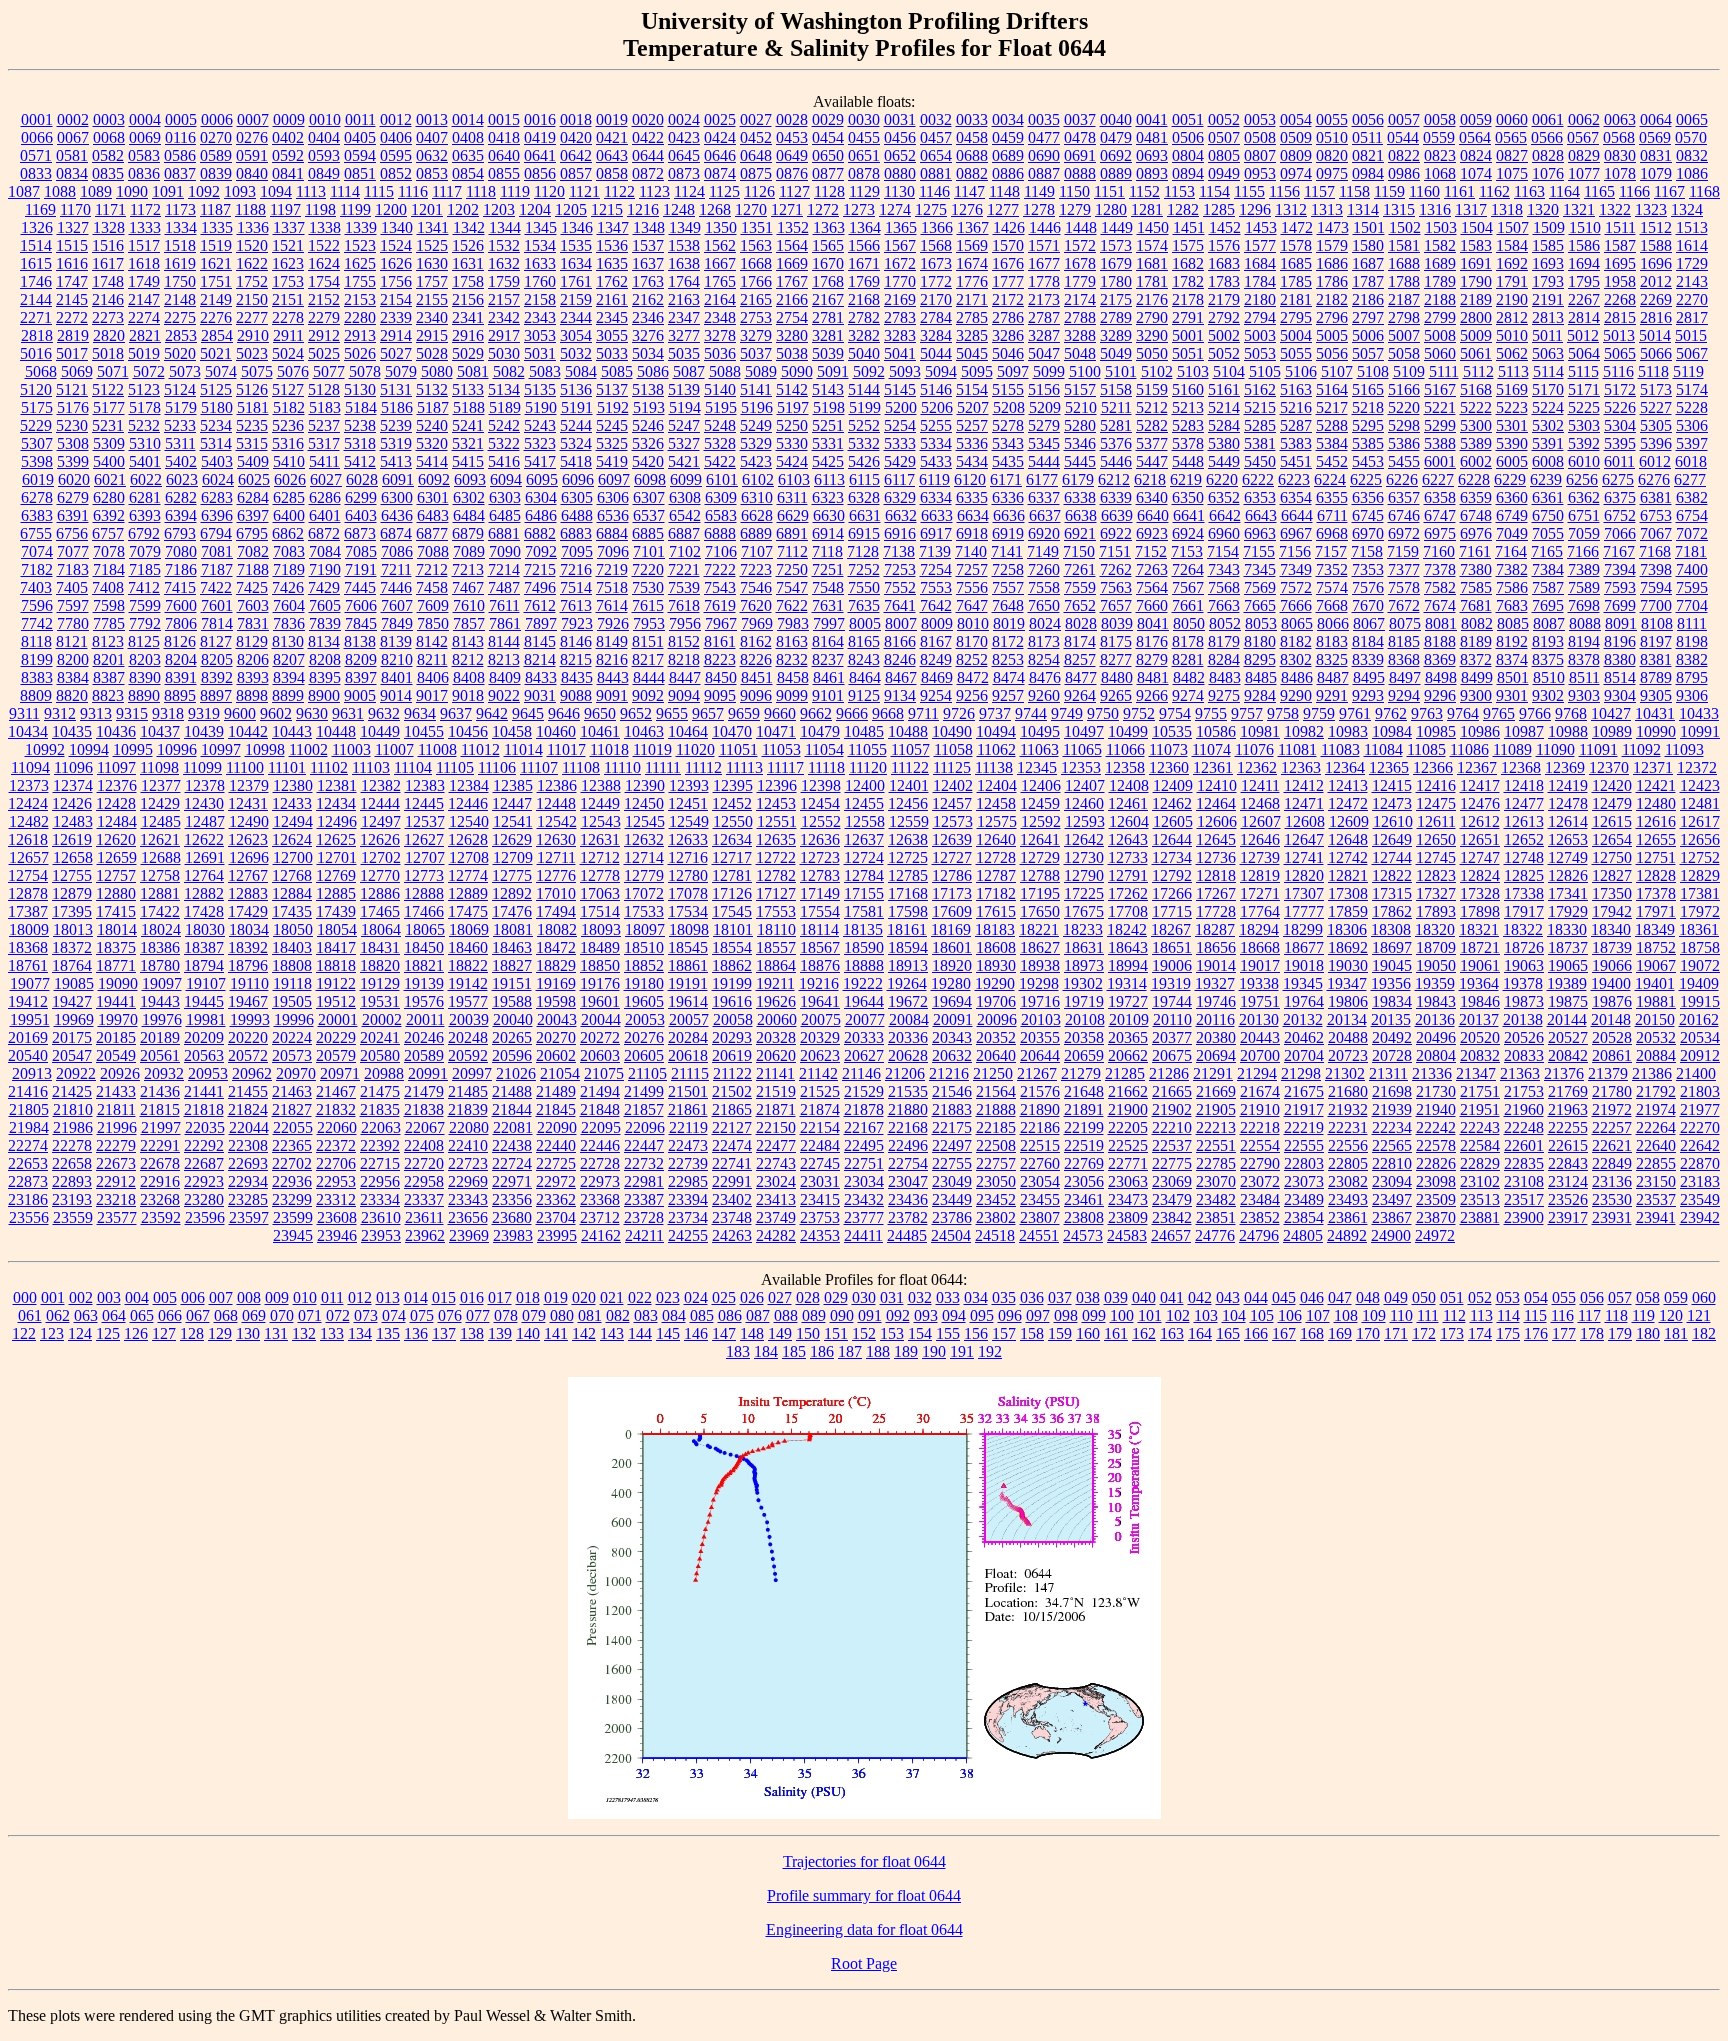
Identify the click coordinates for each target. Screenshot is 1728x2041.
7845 (361, 623)
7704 (1692, 605)
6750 (1548, 515)
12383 (425, 785)
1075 (1512, 173)
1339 (361, 227)
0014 (468, 119)
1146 (934, 191)
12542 (557, 821)
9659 (744, 713)
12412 (1304, 785)
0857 (576, 173)
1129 (864, 191)
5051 (1188, 353)
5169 (1512, 389)
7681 (1476, 605)
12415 (1392, 785)
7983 (793, 623)
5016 (36, 353)
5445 (1080, 461)
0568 (1619, 137)
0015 (504, 119)
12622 (204, 839)
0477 (1044, 137)
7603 (253, 605)
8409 (505, 677)
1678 (1080, 263)
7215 (540, 569)
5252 (864, 425)
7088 (433, 551)
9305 (1656, 695)
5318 (360, 443)
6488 (577, 515)
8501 (1513, 677)
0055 (1332, 119)
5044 (936, 353)
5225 (1584, 407)
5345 (1044, 443)
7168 (1655, 551)
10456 (468, 731)
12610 (1393, 821)
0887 (1044, 173)
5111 (1444, 371)
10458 (512, 731)
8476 (1045, 677)
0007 (253, 119)
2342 (504, 317)
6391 (73, 515)
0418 (504, 137)
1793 (1548, 281)
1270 (751, 209)
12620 (116, 839)
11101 (287, 767)
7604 (289, 605)
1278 (1039, 209)
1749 (144, 281)
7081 (217, 551)
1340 (397, 227)
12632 (644, 839)
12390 (645, 785)
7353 (1368, 569)
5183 (325, 407)
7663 (1224, 605)
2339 (396, 317)
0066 (37, 137)
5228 (1692, 407)
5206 (937, 407)
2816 (1656, 317)
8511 (1584, 677)
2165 (756, 299)
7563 (1116, 587)
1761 (576, 281)
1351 (757, 227)
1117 (447, 191)
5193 (649, 407)
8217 (648, 659)
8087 (1549, 623)
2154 (396, 299)
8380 (1620, 659)
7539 (684, 587)
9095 (720, 695)
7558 (1044, 587)
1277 (1003, 209)
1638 (684, 263)
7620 (756, 605)
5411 (324, 461)
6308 (685, 497)
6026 (290, 479)
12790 (1084, 875)
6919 (1008, 533)
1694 (1584, 263)
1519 (216, 245)
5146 (936, 389)
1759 (504, 281)
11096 (73, 767)
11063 (1039, 749)
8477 (1081, 677)
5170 (1548, 389)
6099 (686, 479)
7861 (505, 623)
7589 (1584, 587)
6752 (1620, 515)
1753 (288, 281)
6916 (900, 533)
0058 (1440, 119)
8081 (1441, 623)
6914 (828, 533)
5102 (1157, 371)
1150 (1074, 191)
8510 (1549, 677)
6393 (145, 515)
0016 (540, 119)
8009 (937, 623)
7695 (1548, 605)
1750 (180, 281)
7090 (505, 551)
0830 (1620, 155)
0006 (217, 119)
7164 (1511, 551)
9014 (396, 695)
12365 (1389, 767)
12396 (777, 785)
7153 (1187, 551)
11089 (1512, 749)
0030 (864, 119)
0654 (936, 155)
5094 (941, 371)
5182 (289, 407)
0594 (360, 155)
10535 (1172, 731)
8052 (1225, 623)
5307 (37, 443)
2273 (108, 317)
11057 (910, 749)
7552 (900, 587)
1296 (1255, 209)
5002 (1224, 335)
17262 (1128, 893)
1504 (1477, 227)
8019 (1009, 623)
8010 (973, 623)
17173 (952, 893)
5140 (720, 389)
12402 (953, 785)
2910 (253, 335)
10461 (600, 731)
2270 (1692, 299)
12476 (1480, 803)
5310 (145, 443)
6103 (794, 479)
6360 (1512, 497)
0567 (1583, 137)
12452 (732, 803)
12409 (1173, 785)
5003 (1260, 335)
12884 (292, 893)
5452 (1332, 461)
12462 (1172, 803)
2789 (1116, 317)
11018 (609, 749)
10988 (1568, 731)
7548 (828, 587)
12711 (556, 857)
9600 (240, 713)
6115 (864, 479)
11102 (329, 767)
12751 (1656, 857)
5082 (509, 371)
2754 (792, 317)
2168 (864, 299)
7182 (37, 569)
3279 (756, 335)
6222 (1258, 479)
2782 (864, 317)
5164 (1332, 389)
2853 (181, 335)
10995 (133, 749)
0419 (540, 137)
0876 (792, 173)
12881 (160, 893)
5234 (216, 425)
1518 (180, 245)
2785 (972, 317)
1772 (936, 281)
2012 (1656, 281)
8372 (1476, 659)
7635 (864, 605)
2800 (1476, 317)
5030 (504, 353)
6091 (398, 479)
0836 (144, 173)
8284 (1224, 659)
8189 (1476, 641)
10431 (1655, 713)
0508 (1260, 137)
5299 (1440, 425)
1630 (432, 263)
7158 (1367, 551)
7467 (468, 587)
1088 (60, 191)
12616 (1656, 821)
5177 (109, 407)
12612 (1480, 821)
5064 (1584, 353)
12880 (116, 893)
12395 (733, 785)
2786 (1008, 317)
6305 (577, 497)
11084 (1383, 749)
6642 (1225, 515)
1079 (1656, 173)
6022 (146, 479)
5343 (1008, 443)
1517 (144, 245)
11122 (910, 767)
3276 (648, 335)
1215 (607, 209)
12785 (908, 875)
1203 (499, 209)
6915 (864, 533)
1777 (1008, 281)
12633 (688, 839)
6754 (1692, 515)
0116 (180, 137)
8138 (360, 641)
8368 (1404, 659)
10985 (1436, 731)
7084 (325, 551)
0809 (1296, 155)
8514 (1620, 677)
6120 (970, 479)
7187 (217, 569)
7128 (863, 551)
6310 (757, 497)
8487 (1333, 677)
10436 (116, 731)
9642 (492, 713)
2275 (180, 317)
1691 (1476, 263)
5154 (972, 389)
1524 (396, 245)
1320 (1543, 209)
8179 (1224, 641)
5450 (1260, 461)
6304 (541, 497)
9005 (360, 695)
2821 (145, 335)
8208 (325, 659)
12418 (1524, 785)
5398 (37, 461)
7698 (1584, 605)
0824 (1476, 155)
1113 (311, 191)
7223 (756, 569)
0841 (288, 173)
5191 (577, 407)
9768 (1571, 713)
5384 (1332, 443)
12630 (556, 839)
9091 (612, 695)
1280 (1111, 209)
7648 (1008, 605)
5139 (684, 389)
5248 (720, 425)
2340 (432, 317)
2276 (216, 317)
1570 (1008, 245)
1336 (253, 227)
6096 (578, 479)
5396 (1656, 443)
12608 (1305, 821)
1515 (72, 245)
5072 (149, 371)
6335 (972, 497)
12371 (1653, 767)
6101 (722, 479)
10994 (89, 749)
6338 (1080, 497)
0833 (36, 173)
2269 (1656, 299)
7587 (1548, 587)
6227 (1438, 479)
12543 (601, 821)
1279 (1075, 209)
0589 (216, 155)
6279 (73, 497)
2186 (1368, 299)
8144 (504, 641)
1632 (504, 263)
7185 (145, 569)
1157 (1319, 191)
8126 (180, 641)
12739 (1260, 857)
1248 (679, 209)
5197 (793, 407)
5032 (576, 353)
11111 (663, 767)
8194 (1584, 641)
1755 (360, 281)
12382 (381, 785)
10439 (204, 731)
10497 (1084, 731)
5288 (1332, 425)
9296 (1440, 695)
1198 (320, 209)
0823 (1440, 155)
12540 (469, 821)
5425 (828, 461)
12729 (1040, 857)
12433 (292, 803)
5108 (1373, 371)
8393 (253, 677)
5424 (792, 461)
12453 (776, 803)
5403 (217, 461)
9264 (1080, 695)
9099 (792, 695)
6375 (1620, 497)
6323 (828, 497)
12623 (248, 839)
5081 (473, 371)
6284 (253, 497)
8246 (900, 659)
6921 (1080, 533)
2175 (1116, 299)
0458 (972, 137)
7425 (252, 587)
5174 (1692, 389)
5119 (1688, 371)
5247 (684, 425)
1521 (288, 245)
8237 (828, 659)
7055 (1548, 533)
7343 (1224, 569)
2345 (612, 317)
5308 (73, 443)
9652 (636, 713)
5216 (1296, 407)
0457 (936, 137)
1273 (859, 209)
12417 (1480, 785)
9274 (1188, 695)
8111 (1692, 623)
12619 (72, 839)
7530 (648, 587)
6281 (145, 497)
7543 (720, 587)
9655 (672, 713)
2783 (900, 317)
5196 (757, 407)
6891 (792, 533)
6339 (1116, 497)
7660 (1152, 605)
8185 (1404, 641)
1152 (1144, 191)
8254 (1044, 659)
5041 (900, 353)
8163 (792, 641)
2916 (468, 335)
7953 (649, 623)
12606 (1217, 821)
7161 (1475, 551)
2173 (1044, 299)
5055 (1296, 353)
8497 (1405, 677)
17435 (292, 911)
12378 (205, 785)
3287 (1044, 335)
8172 (1008, 641)
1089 (96, 191)
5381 (1260, 443)
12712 (600, 857)
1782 (1188, 281)
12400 (865, 785)
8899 (288, 695)
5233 (180, 425)
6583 (721, 515)
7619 (720, 605)
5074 (221, 371)
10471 (776, 731)
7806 (181, 623)
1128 (829, 191)
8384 (73, 677)
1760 (540, 281)
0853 (432, 173)
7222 (720, 569)
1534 (540, 245)
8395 (325, 677)
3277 (684, 335)
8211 (432, 659)
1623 (288, 263)
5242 (504, 425)
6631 (865, 515)
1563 (756, 245)
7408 (108, 587)
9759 (1319, 713)
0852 (396, 173)
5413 (396, 461)
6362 (1584, 497)
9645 (528, 713)
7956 (685, 623)
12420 (1612, 785)
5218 (1368, 407)
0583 (144, 155)
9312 (60, 713)
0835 (108, 173)
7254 (936, 569)
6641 (1189, 515)
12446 (468, 803)
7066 (1620, 533)
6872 (324, 533)
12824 (1480, 875)
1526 (468, 245)
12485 (161, 821)
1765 (720, 281)
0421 (612, 137)
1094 (276, 191)
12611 (1436, 821)
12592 (1041, 821)
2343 (540, 317)
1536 (612, 245)
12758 (160, 875)
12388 (601, 785)
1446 (1045, 227)
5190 (541, 407)
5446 (1116, 461)
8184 (1368, 641)
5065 (1620, 353)
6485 (505, 515)
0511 (1367, 137)
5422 (720, 461)
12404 (997, 785)
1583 (1476, 245)
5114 (1548, 371)
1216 (643, 209)
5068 (41, 371)
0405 (360, 137)
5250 (792, 425)
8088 (1585, 623)
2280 (360, 317)
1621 (216, 263)
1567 (900, 245)
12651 (1480, 839)
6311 (792, 497)
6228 (1474, 479)
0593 (324, 155)
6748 (1476, 515)
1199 (355, 209)
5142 (792, 389)
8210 (397, 659)
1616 (72, 263)
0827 (1512, 155)
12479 (1612, 803)
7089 (469, 551)
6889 (756, 533)
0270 (216, 137)
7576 (1368, 587)
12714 (644, 857)
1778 (1044, 281)
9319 (204, 713)
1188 (250, 209)
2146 (108, 299)
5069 (77, 371)
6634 (973, 515)
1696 (1656, 263)
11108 (581, 767)
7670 (1368, 605)
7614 (612, 605)
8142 (432, 641)
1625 (360, 263)
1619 (180, 263)
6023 (182, 479)
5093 (905, 371)
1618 (144, 263)
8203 (145, 659)
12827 (1612, 875)
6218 (1150, 479)
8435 (577, 677)
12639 (952, 839)
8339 (1368, 659)
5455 (1404, 461)
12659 (117, 857)
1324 (1687, 209)
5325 (612, 443)
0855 (504, 173)
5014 (1655, 335)
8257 (1080, 659)
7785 (109, 623)
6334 (936, 497)
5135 (540, 389)
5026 (360, 353)
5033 (612, 353)
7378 (1440, 569)
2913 (360, 335)
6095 (542, 479)
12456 (908, 803)
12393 (689, 785)
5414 (432, 461)
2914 (396, 335)
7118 (827, 551)
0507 (1224, 137)
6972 (1404, 533)
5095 (977, 371)
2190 (1512, 299)
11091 (1598, 749)
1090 (132, 191)
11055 (867, 749)
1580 (1368, 245)
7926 (613, 623)
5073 (185, 371)
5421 (684, 461)
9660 (780, 713)
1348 (649, 227)
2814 (1584, 317)
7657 (1116, 605)
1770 (900, 281)
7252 (864, 569)
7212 (432, 569)
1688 (1404, 263)
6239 (1546, 479)
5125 (216, 389)
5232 (144, 425)
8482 (1189, 677)
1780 (1116, 281)
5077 (329, 371)
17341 (1568, 893)
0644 (648, 155)
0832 (1692, 155)
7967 (721, 623)
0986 (1404, 173)
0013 (432, 119)
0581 (72, 155)
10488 (908, 731)
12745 (1436, 857)
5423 (756, 461)
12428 (116, 803)
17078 (688, 893)
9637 (456, 713)
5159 (1152, 389)
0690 (1044, 155)
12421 (1656, 785)
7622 (792, 605)
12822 (1392, 875)
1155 (1249, 191)
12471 (1304, 803)
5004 (1296, 335)
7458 (432, 587)
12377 (161, 785)
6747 (1440, 515)
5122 (108, 389)
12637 (864, 839)
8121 (72, 641)
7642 (936, 605)
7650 (1044, 605)
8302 (1296, 659)
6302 (469, 497)
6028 (362, 479)
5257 (972, 425)
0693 (1152, 155)
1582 (1440, 245)
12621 (160, 839)
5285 (1260, 425)
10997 (221, 749)
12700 (293, 857)
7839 (325, 623)
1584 (1512, 245)
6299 (361, 497)
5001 (1188, 335)
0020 (648, 119)
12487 (205, 821)
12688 (161, 857)
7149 (1043, 551)
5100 (1085, 371)
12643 (1128, 839)
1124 (689, 191)
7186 (181, 569)
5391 (1548, 443)
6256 (1582, 479)
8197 (1656, 641)
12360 (1169, 767)
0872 (648, 173)
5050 (1152, 353)
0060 (1512, 119)
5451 (1296, 461)
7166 (1583, 551)
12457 (952, 803)
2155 (432, 299)
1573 (1116, 245)
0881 (936, 173)
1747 (72, 281)
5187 (433, 407)
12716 (688, 857)
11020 (695, 749)
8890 (144, 695)
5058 (1404, 353)
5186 (397, 407)
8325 (1332, 659)
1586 (1584, 245)
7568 (1224, 587)
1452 (1225, 227)
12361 (1213, 767)
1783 (1224, 281)
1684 (1260, 263)
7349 (1296, 569)
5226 (1620, 407)
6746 (1404, 515)
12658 (73, 857)
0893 (1152, 173)
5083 (545, 371)
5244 (576, 425)
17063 (600, 893)
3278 (720, 335)
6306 (613, 497)
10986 (1480, 731)
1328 (109, 227)
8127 (216, 641)
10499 (1128, 731)
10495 (1040, 731)
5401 (145, 461)
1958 (1620, 281)
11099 (202, 767)
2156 (468, 299)
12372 (1697, 767)
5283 (1188, 425)
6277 (1690, 479)
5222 (1476, 407)
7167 (1619, 551)
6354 (1296, 497)
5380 (1224, 443)
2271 (36, 317)
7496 (540, 587)
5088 (725, 371)
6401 (325, 515)
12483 (73, 821)
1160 (1424, 191)
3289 (1116, 335)
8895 (180, 695)
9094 (684, 695)
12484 (117, 821)
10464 (688, 731)
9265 (1116, 695)
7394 (1620, 569)
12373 (29, 785)
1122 (619, 191)
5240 (432, 425)
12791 (1128, 875)
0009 (289, 119)
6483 (433, 515)
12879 (72, 893)
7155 (1259, 551)
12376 (117, 785)
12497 (381, 821)
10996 (177, 749)
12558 (865, 821)
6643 (1261, 515)
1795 (1584, 281)
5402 (181, 461)
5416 (504, 461)
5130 (360, 389)
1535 (576, 245)
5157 (1080, 389)
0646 (720, 155)
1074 (1476, 173)
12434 (336, 803)
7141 (1007, 551)
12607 (1261, 821)
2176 (1152, 299)
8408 (469, 677)
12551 (777, 821)
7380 (1476, 569)
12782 (776, 875)
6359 (1476, 497)
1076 (1548, 173)
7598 (109, 605)
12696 (249, 857)
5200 (901, 407)
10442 (248, 731)
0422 (648, 137)
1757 (432, 281)
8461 (829, 677)
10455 (424, 731)
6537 (649, 515)
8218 (684, 659)
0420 (576, 137)
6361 (1548, 497)
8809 (36, 695)
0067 (73, 137)
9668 (888, 713)
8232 (792, 659)
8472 (973, 677)
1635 (612, 263)
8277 (1116, 659)
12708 (469, 857)
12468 (1260, 803)
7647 (972, 605)
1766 (756, 281)
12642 (1084, 839)
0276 (252, 137)
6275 (1618, 479)
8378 (1584, 659)
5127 (288, 389)
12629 (512, 839)
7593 (1620, 587)
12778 (600, 875)
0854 (468, 173)
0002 (73, 119)
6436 (397, 515)
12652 (1524, 839)
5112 (1478, 371)
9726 (959, 713)
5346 (1080, 443)
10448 (336, 731)
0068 (109, 137)
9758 (1283, 713)
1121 (584, 191)
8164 (828, 641)
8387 (109, 677)
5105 (1265, 371)
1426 (1009, 227)
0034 (1008, 119)
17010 (556, 893)
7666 (1296, 605)
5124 (180, 389)
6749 (1512, 515)
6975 (1440, 533)
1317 (1471, 209)
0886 (1008, 173)
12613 (1524, 821)
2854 (217, 335)
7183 (73, 569)
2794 (1260, 317)
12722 (776, 857)
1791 (1512, 281)
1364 (865, 227)
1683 (1224, 263)
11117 (785, 767)
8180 (1260, 641)
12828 (1656, 875)
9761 (1355, 713)
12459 (1040, 803)
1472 (1297, 227)
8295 (1260, 659)
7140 (971, 551)
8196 (1620, 641)
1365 (901, 227)
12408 (1129, 785)
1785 (1296, 281)
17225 (1084, 893)
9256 (972, 695)
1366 (937, 227)
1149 (1039, 191)
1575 (1188, 245)
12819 (1260, 875)
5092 (869, 371)
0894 (1188, 173)
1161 (1459, 191)
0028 (792, 119)
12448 (556, 803)
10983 (1348, 731)
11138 (994, 767)
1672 (900, 263)
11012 (480, 749)
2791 (1188, 317)
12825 (1524, 875)
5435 (1008, 461)
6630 (829, 515)
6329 (900, 497)
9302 (1548, 695)
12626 (380, 839)
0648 (756, 155)
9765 (1499, 713)
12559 (909, 821)
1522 (324, 245)
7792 (145, 623)
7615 (648, 605)
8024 (1045, 623)
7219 (612, 569)
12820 (1304, 875)
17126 (732, 893)
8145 (540, 641)
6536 (613, 515)
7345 (1260, 569)
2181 (1296, 299)
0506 (1188, 137)
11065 (1082, 749)
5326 (648, 443)
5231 (108, 425)
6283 (217, 497)
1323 (1651, 209)
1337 (289, 227)
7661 (1188, 605)
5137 (612, 389)
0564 (1475, 137)
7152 (1151, 551)
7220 (648, 569)
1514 (36, 245)
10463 (644, 731)
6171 (1006, 479)
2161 (612, 299)
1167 (1669, 191)
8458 (793, 677)
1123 (654, 191)
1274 (895, 209)
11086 (1469, 749)
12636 (820, 839)
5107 (1337, 371)
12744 (1392, 857)
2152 (324, 299)
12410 (1217, 785)
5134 (504, 389)
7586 (1512, 587)
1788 (1404, 281)
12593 (1085, 821)
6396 (217, 515)
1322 (1615, 209)
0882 (972, 173)
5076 (293, 371)
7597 (73, 605)
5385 (1368, 443)
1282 (1183, 209)
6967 (1296, 533)
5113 (1513, 371)
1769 (864, 281)
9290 (1296, 695)
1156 (1284, 191)
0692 (1116, 155)
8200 (73, 659)
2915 (432, 335)
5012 (1583, 335)
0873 (684, 173)
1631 (468, 263)
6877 (432, 533)
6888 (720, 533)
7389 (1584, 569)
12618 (28, 839)
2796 (1332, 317)
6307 (649, 497)
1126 (759, 191)
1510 (1585, 227)
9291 (1332, 695)
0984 (1368, 173)
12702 (381, 857)
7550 (864, 587)
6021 (110, 479)
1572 (1080, 245)
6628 (757, 515)
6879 (468, 533)
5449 (1224, 461)
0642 (576, 155)
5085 (617, 371)
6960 (1224, 533)
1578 (1296, 245)
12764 (204, 875)
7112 (792, 551)
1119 (515, 191)
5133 (468, 389)
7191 (361, 569)
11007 (394, 749)
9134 (900, 695)
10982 (1304, 731)
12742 (1348, 857)
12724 (864, 857)
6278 (37, 497)
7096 (613, 551)
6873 (360, 533)
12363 (1301, 767)
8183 (1332, 641)
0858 (612, 173)
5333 (900, 443)
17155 (864, 893)
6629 (793, 515)
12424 (28, 803)
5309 (109, 443)
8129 (252, 641)
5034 (648, 353)
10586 (1216, 731)
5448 (1188, 461)
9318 (168, 713)
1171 (110, 209)
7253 (900, 569)
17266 (1172, 893)
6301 (433, 497)
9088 (576, 695)
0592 (288, 155)
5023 (252, 353)
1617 (108, 263)
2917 (504, 335)
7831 (253, 623)
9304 (1620, 695)
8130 (288, 641)
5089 (761, 371)
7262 (1116, 569)
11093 (1684, 749)
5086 (653, 371)
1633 (540, 263)
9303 (1584, 695)
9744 (1031, 713)
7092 (541, 551)
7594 (1656, 587)
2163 (684, 299)
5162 (1260, 389)
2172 (1008, 299)
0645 (684, 155)
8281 (1188, 659)
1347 (613, 227)
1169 (40, 209)
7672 (1404, 605)
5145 (900, 389)
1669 (792, 263)
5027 (396, 353)
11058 (953, 749)
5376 (1116, 443)
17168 (908, 893)
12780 (688, 875)
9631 (348, 713)
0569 (1655, 137)
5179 (181, 407)
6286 (325, 497)
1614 (1692, 245)
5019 (144, 353)
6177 (1042, 479)
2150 (252, 299)
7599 (145, 605)
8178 (1188, 641)
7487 (504, 587)
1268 (715, 209)
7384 (1548, 569)
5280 (1080, 425)
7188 (253, 569)
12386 (557, 785)
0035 (1044, 119)
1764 (684, 281)
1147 (969, 191)
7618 (684, 605)
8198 (1692, 641)
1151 (1109, 191)
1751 (216, 281)
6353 (1260, 497)
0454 (828, 137)
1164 (1564, 191)
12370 (1609, 767)
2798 (1404, 317)
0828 (1548, 155)
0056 (1368, 119)
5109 (1409, 371)
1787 (1368, 281)
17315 (1392, 893)
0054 (1296, 119)
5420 (648, 461)
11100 (245, 767)
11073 (1168, 749)
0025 (720, 119)
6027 (326, 479)
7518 (612, 587)
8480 (1117, 677)
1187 (215, 209)
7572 (1296, 587)
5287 (1296, 425)
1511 (1620, 227)
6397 (253, 515)
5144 (864, 389)
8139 (396, 641)
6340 (1152, 497)
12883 (248, 893)
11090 (1555, 749)
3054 (576, 335)
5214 (1224, 407)
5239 (396, 425)
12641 (1040, 839)
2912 (324, 335)
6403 (361, 515)
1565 (828, 245)
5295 (1368, 425)
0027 (756, 119)
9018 (468, 695)
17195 (1040, 893)
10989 (1612, 731)
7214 (504, 569)
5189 (505, 407)
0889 (1116, 173)
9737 (995, 713)
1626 (396, 263)
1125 (724, 191)
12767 (248, 875)
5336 (972, 443)
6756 (72, 533)
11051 (738, 749)
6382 (1692, 497)
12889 (468, 893)
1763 (648, 281)
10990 (1656, 731)
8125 (144, 641)
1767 (792, 281)
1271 (787, 209)
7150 (1079, 551)
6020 (74, 479)
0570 (1691, 137)
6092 (434, 479)
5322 (504, 443)
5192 (613, 407)
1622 (252, 263)
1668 (756, 263)
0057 (1404, 119)
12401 (909, 785)
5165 (1368, 389)
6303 (505, 497)
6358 (1440, 497)
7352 (1332, 569)
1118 (481, 191)
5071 (113, 371)
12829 (1700, 875)
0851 (360, 173)
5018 (108, 353)
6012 (1655, 461)
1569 (972, 245)
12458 (996, 803)
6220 (1222, 479)
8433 (541, 677)
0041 (1152, 119)
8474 (1009, 677)
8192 (1512, 641)
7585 (1476, 587)
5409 (253, 461)
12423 (1700, 785)
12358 (1125, 767)
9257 (1008, 695)
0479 (1116, 137)
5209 (1045, 407)
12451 (688, 803)
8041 (1153, 623)
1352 (793, 227)
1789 (1440, 281)
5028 (432, 353)
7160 (1439, 551)
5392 (1584, 443)
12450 (644, 803)
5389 (1476, 443)
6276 (1654, 479)
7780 (73, 623)
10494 (996, 731)
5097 (1013, 371)
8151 (648, 641)
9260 (1044, 695)
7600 (181, 605)
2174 (1080, 299)
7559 (1080, 587)
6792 (144, 533)
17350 (1612, 893)
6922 (1116, 533)
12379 (249, 785)
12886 (380, 893)
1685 (1296, 263)
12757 (116, 875)
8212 (468, 659)
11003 (351, 749)
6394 (181, 515)
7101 (649, 551)
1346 (577, 227)
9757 (1247, 713)
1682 (1188, 263)
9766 (1535, 713)
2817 (1692, 317)
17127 (776, 893)
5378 (1188, 443)
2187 (1404, 299)
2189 (1476, 299)
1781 (1152, 281)
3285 (972, 335)
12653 (1568, 839)
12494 (293, 821)
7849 (397, 623)
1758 (468, 281)
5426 (864, 461)
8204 (181, 659)
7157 (1331, 551)
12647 (1304, 839)
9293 (1368, 695)
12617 (1700, 821)
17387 (28, 911)
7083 (289, 551)
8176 (1152, 641)
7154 (1223, 551)
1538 (684, 245)
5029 (468, 353)
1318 (1507, 209)
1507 (1513, 227)
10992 (45, 749)
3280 (792, 335)
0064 (1656, 119)
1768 (828, 281)
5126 (252, 389)
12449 (600, 803)
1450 (1153, 227)
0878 (864, 173)
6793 (180, 533)
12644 (1172, 839)
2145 (72, 299)
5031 (540, 353)
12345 (1037, 767)
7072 (1692, 533)
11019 (652, 749)
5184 (361, 407)
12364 (1345, 767)
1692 (1512, 263)
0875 (756, 173)
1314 (1363, 209)
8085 (1513, 623)
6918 (972, 533)
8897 (216, 695)
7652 (1080, 605)
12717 (732, 857)
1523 (360, 245)
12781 (732, 875)
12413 (1348, 785)
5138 (648, 389)
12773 (424, 875)
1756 (396, 281)
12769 (336, 875)
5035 (684, 353)
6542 (685, 515)
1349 (685, 227)
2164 (720, 299)
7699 (1620, 605)
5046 (1008, 353)
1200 (391, 209)
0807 (1260, 155)
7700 (1656, 605)
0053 (1260, 119)
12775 (512, 875)
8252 (972, 659)
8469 (937, 677)
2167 (828, 299)
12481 (1700, 803)
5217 (1332, 407)
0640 (504, 155)
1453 (1261, 227)
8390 (145, 677)
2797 (1368, 317)
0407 (432, 137)
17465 (380, 911)
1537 (648, 245)
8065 (1297, 623)
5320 (432, 443)
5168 (1476, 389)
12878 (28, 893)
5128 (324, 389)
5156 (1044, 389)
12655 (1656, 839)
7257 (972, 569)
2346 (648, 317)
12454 (820, 803)
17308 (1348, 893)
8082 (1477, 623)
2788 (1080, 317)
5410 (289, 461)
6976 (1476, 533)
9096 (756, 695)
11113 (744, 767)
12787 (996, 875)
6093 (470, 479)
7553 (936, 587)
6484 (469, 515)
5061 (1476, 353)
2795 (1296, 317)
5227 (1656, 407)
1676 (1008, 263)
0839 (216, 173)
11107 (539, 767)
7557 (1008, 587)
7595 (1692, 587)
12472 (1348, 803)
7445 (360, 587)
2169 (900, 299)
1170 (75, 209)
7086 (397, 551)
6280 (109, 497)
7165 (1547, 551)
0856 (540, 173)
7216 (576, 569)
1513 (1692, 227)
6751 (1584, 515)
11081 (1297, 749)
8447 (685, 677)
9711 (923, 713)
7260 (1044, 569)
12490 (249, 821)
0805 (1224, 155)
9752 (1139, 713)
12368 (1521, 767)
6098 (650, 479)
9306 (1692, 695)
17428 (204, 911)
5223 (1512, 407)
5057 (1368, 353)
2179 (1224, 299)
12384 (469, 785)
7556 (972, 587)
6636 (1009, 515)
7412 (144, 587)
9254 (936, 695)
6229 (1510, 479)
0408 (468, 137)
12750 (1612, 857)
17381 (1700, 893)
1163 (1529, 191)
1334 (181, 227)
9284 (1260, 695)
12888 (424, 893)
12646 (1260, 839)
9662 (816, 713)
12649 (1392, 839)
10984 (1392, 731)
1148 (1004, 191)
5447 (1152, 461)
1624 (324, 263)
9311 (24, 713)
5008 (1440, 335)
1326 (37, 227)
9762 (1391, 713)
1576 (1224, 245)
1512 (1656, 227)
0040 (1116, 119)
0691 (1080, 155)
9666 (852, 713)
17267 (1216, 893)
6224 (1330, 479)
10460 (556, 731)
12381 (337, 785)
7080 (181, 551)
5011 (1547, 335)
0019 (612, 119)
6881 (504, 533)
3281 (828, 335)
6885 (648, 533)
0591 (252, 155)
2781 (828, 317)
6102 (758, 479)
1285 (1219, 209)
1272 (823, 209)
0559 (1439, 137)
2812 (1512, 317)
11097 (116, 767)
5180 (217, 407)
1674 (972, 263)
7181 (1691, 551)
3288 (1080, 335)
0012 (396, 119)
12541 (513, 821)
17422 (160, 911)
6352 (1224, 497)
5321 (468, 443)
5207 (973, 407)
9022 (504, 695)
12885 (336, 893)
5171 (1584, 389)
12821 (1348, 875)
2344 (576, 317)
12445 (424, 803)
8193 (1548, 641)
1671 (864, 263)
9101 (828, 695)
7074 (37, 551)
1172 (145, 209)
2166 (792, 299)
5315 (252, 443)
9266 (1152, 695)
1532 (504, 245)
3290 (1152, 335)
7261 (1080, 569)
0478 (1080, 137)
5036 (720, 353)
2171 (972, 299)
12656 (1700, 839)
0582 (108, 155)
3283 (900, 335)
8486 (1297, 677)
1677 (1044, 263)
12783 (820, 875)
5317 (324, 443)
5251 (828, 425)
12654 (1612, 839)
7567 (1188, 587)
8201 (109, 659)
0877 (828, 173)
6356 (1368, 497)
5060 (1440, 353)
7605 (325, 605)
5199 (865, 407)
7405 (72, 587)
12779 (644, 875)
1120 (549, 191)
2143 (1692, 281)
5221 (1440, 407)
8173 (1044, 641)
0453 (792, 137)
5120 (36, 389)
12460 (1084, 803)
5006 (1368, 335)
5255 (936, 425)
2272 (72, 317)
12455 (864, 803)
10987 (1524, 731)
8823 (108, 695)
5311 (180, 443)
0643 (612, 155)
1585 (1548, 245)
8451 (757, 677)
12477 (1524, 803)
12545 (645, 821)
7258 (1008, 569)
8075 (1405, 623)
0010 (325, 119)
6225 (1366, 479)
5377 (1152, 443)
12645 (1216, 839)
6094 (506, 479)
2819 (73, 335)
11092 (1641, 749)
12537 (425, 821)
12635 (776, 839)
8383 (37, 677)
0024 (684, 119)
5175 (37, 407)
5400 (109, 461)
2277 (252, 317)
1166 (1634, 191)
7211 (396, 569)
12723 (820, 857)
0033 (972, 119)
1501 (1369, 227)
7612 (540, 605)
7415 (180, 587)
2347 (684, 317)
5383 (1296, 443)
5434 (972, 461)
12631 (600, 839)
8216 (612, 659)
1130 (899, 191)
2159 (576, 299)
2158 (540, 299)
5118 (1653, 371)
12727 (952, 857)
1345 (541, 227)
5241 (468, 425)
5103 (1193, 371)
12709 (513, 857)
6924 (1188, 533)
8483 (1225, 677)
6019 (38, 479)
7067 (1656, 533)
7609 (433, 605)
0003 (109, 119)
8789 (1656, 677)
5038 (792, 353)
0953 (1260, 173)
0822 (1404, 155)
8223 (720, 659)
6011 (1619, 461)
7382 (1512, 569)
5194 (685, 407)
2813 (1548, 317)
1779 (1080, 281)
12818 (1216, 875)
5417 (540, 461)
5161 (1224, 389)
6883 (576, 533)
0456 (900, 137)
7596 (37, 605)
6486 (541, 515)
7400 (1692, 569)
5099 (1049, 371)
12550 (733, 821)
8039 (1117, 623)
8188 (1440, 641)
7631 (828, 605)
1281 (1147, 209)
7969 (757, 623)
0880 (900, 173)
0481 (1152, 137)
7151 (1115, 551)
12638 (908, 839)
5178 (145, 407)
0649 (792, 155)
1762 (612, 281)
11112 (703, 767)
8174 (1080, 641)
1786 (1332, 281)
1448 (1081, 227)
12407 (1085, 785)
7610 (469, 605)
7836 (289, 623)
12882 (204, 893)
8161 (720, 641)
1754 (324, 281)
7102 (685, 551)
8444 (649, 677)
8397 (361, 677)
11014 (523, 749)
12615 (1612, 821)
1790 (1476, 281)
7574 (1332, 587)
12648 (1348, 839)
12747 (1480, 857)
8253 (1008, 659)
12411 (1260, 785)
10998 (265, 749)
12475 (1436, 803)
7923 (577, 623)
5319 (396, 443)
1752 (252, 281)
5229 (36, 425)
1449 (1117, 227)
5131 (396, 389)
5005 (1332, 335)
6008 (1548, 461)
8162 (756, 641)
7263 (1152, 569)
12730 (1084, 857)
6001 (1440, 461)
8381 (1656, 659)
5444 (1044, 461)
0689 (1008, 155)
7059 (1584, 533)
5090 (797, 371)
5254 (900, 425)
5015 (1691, 335)
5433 (936, 461)
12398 (821, 785)
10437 (160, 731)
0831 (1656, 155)
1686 (1332, 263)
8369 (1440, 659)
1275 (931, 209)
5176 (73, 407)
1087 (24, 191)
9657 (708, 713)
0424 (720, 137)
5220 (1404, 407)
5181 (253, 407)
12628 (468, 839)
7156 (1295, 551)
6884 (612, 533)
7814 (217, 623)
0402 (288, 137)
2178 (1188, 299)
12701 (337, 857)
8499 (1477, 677)
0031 (900, 119)
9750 (1103, 713)
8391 (181, 677)
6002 (1476, 461)
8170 (972, 641)
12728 (996, 857)
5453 (1368, 461)
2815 (1620, 317)
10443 (292, 731)
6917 (936, 533)
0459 (1008, 137)
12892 (512, 893)
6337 (1044, 497)
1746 (36, 281)
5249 (756, 425)
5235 (252, 425)
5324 (576, 443)
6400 (289, 515)
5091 (833, 371)
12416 (1436, 785)
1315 (1399, 209)
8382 (1692, 659)
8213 (504, 659)
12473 (1392, 803)
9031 (540, 695)
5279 (1044, 425)
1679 (1116, 263)
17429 (248, 911)
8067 (1369, 623)
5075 (257, 371)
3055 (612, 335)
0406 (396, 137)
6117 (899, 479)
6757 (108, 533)
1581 (1404, 245)
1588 (1656, 245)
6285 (289, 497)
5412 (360, 461)
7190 (325, 569)
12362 (1257, 767)
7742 (37, 623)
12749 (1568, 857)
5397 (1692, 443)
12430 (204, 803)
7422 (216, 587)
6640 (1153, 515)
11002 (308, 749)
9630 (312, 713)
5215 (1260, 407)
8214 (540, 659)
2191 (1548, 299)
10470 (732, 731)
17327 (1436, 893)
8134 (324, 641)
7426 (288, 587)
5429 (900, 461)
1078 (1620, 173)
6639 (1117, 515)
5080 (437, 371)
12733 (1128, 857)
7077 (73, 551)
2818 (37, 335)
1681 (1152, 263)
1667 (720, 263)
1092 (204, 191)
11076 (1254, 749)
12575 (997, 821)
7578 (1404, 587)
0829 (1584, 155)
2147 (144, 299)
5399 (73, 461)
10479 (820, 731)
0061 (1548, 119)
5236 (288, 425)
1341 (433, 227)
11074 (1211, 749)
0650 (828, 155)
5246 (648, 425)
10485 (864, 731)
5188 (469, 407)
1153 (1179, 191)
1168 (1704, 191)
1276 (967, 209)
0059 (1476, 119)
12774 (468, 875)
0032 (936, 119)
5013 (1619, 335)
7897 (541, 623)
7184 (109, 569)
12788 (1040, 875)
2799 (1440, 317)
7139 (935, 551)
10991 (1700, 731)
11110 (622, 767)
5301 (1512, 425)
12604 (1129, 821)
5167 (1440, 389)
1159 (1389, 191)
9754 (1175, 713)
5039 (828, 353)
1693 (1548, 263)
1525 (432, 245)
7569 (1260, 587)
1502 (1405, 227)
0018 (576, 119)
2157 (504, 299)
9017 (432, 695)
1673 (936, 263)
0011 (360, 119)
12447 (512, 803)
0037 (1080, 119)
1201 (427, 209)
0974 (1296, 173)
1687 (1368, 263)
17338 (1524, 893)
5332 (864, 443)
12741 (1304, 857)
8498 (1441, 677)
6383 (37, 515)
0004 (145, 119)
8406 (433, 677)
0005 (181, 119)
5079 (401, 371)
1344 (505, 227)
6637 (1045, 515)
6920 (1044, 533)
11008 (437, 749)
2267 (1584, 299)
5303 (1584, 425)
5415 (468, 461)
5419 (612, 461)
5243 (540, 425)
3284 (936, 335)
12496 (337, 821)
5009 (1476, 335)
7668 (1332, 605)
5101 (1121, 371)
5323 (540, 443)
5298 (1404, 425)
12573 (953, 821)
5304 (1620, 425)
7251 (828, 569)
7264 (1188, 569)
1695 (1620, 263)
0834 (72, 173)
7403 (36, 587)
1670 (828, 263)
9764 (1463, 713)
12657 (29, 857)
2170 (936, 299)
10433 (1699, 713)
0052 (1224, 119)
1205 (571, 209)
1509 (1549, 227)
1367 (973, 227)
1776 (972, 281)
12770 (380, 875)
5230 (72, 425)
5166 (1404, 389)
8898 (252, 695)
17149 (820, 893)
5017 (72, 353)
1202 (463, 209)
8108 (1657, 623)
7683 (1512, 605)
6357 (1404, 497)
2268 (1620, 299)
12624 (292, 839)
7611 (504, 605)
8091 (1621, 623)
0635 (468, 155)
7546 (756, 587)
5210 (1081, 407)
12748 (1524, 857)
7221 (684, 569)
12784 (864, 875)
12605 (1173, 821)
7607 (397, 605)
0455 (864, 137)
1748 (108, 281)
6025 (254, 479)
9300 (1476, 695)
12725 (908, 857)
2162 (648, 299)
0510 (1332, 137)
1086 (1692, 173)
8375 (1548, 659)
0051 (1188, 119)
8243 (864, 659)
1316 (1435, 209)
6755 (36, 533)
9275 (1224, 695)
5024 (288, 353)
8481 (1153, 677)
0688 (972, 155)
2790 (1152, 317)
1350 (721, 227)
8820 (72, 695)
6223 (1294, 479)
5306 (1692, 425)
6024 (218, 479)
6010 (1584, 461)
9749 (1067, 713)
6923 (1152, 533)
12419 (1568, 785)
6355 (1332, 497)
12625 (336, 839)
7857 (469, 623)
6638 (1081, 515)
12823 (1436, 875)
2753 (756, 317)
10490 (952, 731)
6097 (614, 479)
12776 (556, 875)
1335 (217, 227)
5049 (1116, 353)
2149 (216, 299)
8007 (901, 623)
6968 (1332, 533)
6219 (1186, 479)
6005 (1512, 461)
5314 (216, 443)
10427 (1611, 713)
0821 (1368, 155)
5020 (180, 353)
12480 (1656, 803)
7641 (900, 605)
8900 (324, 695)
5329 (756, 443)
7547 (792, 587)
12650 (1436, 839)
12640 (996, 839)
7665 (1260, 605)
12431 (248, 803)
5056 (1332, 353)
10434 (28, 731)
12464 (1216, 803)
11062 (996, 749)
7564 (1152, 587)
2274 (144, 317)
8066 (1333, 623)
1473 (1333, 227)
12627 (424, 839)
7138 (899, 551)
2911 (288, 335)
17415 (116, 911)
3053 (540, 335)
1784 (1260, 281)
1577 (1260, 245)
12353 (1081, 767)
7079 (145, 551)
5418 (576, 461)
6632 (901, 515)
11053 (781, 749)
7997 (829, 623)
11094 (30, 767)
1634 (576, 263)
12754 (28, 875)
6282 (181, 497)
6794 (216, 533)
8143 (468, 641)
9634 (420, 713)
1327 (73, 227)
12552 (821, 821)
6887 (684, 533)
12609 (1349, 821)
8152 (684, 641)
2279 (324, 317)
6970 (1368, 533)
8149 (612, 641)
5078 (365, 371)
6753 (1656, 515)
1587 (1620, 245)
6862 (288, 533)
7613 (576, 605)
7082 (253, 551)
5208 (1009, 407)
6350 (1188, 497)
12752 (1700, 857)
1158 (1354, 191)
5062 (1512, 353)
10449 (380, 731)
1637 (648, 263)
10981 (1260, 731)
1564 (792, 245)
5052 (1224, 353)
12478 (1568, 803)
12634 (732, 839)
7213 (468, 569)
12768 (292, 875)
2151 (288, 299)
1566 (864, 245)
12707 (425, 857)
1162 (1494, 191)
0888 (1080, 173)
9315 (132, 713)
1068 (1440, 173)
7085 (361, 551)
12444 (380, 803)
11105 (455, 767)
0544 (1403, 137)
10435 (72, 731)
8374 (1512, 659)
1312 (1291, 209)
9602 (276, 713)
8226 (756, 659)
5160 (1188, 389)
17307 (1304, 893)
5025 (324, 353)
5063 (1548, 353)
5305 (1656, 425)
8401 (397, 677)
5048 (1080, 353)
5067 (1692, 353)
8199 (37, 659)
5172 (1620, 389)
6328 (864, 497)
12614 (1568, 821)
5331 (828, 443)
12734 (1172, 857)
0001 (37, 119)
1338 (325, 227)
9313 (96, 713)
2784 (936, 317)
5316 (288, 443)
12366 (1433, 767)
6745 (1368, 515)
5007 (1404, 335)
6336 (1008, 497)
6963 (1260, 533)
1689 (1440, 263)
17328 (1480, 893)
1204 (535, 209)
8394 (289, 677)
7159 (1403, 551)
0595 (396, 155)
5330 (792, 443)
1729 (1692, 263)
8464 (865, 677)
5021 (216, 353)
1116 (413, 191)
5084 (581, 371)
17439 (336, 911)
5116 (1618, 371)
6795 (252, 533)
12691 (205, 857)
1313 (1327, 209)
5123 (144, 389)
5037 (756, 353)
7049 (1512, 533)
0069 (145, 137)
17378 (1656, 893)
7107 (757, 551)
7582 (1440, 587)
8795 (1692, 677)
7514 (576, 587)
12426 (72, 803)
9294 (1404, 695)
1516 (108, 245)
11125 (952, 767)
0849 (324, 173)
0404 (324, 137)
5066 (1656, 353)
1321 (1579, 209)
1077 (1584, 173)
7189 (289, 569)
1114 (345, 191)
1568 (936, 245)
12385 (513, 785)
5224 (1548, 407)
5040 (864, 353)
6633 (937, 515)
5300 (1476, 425)
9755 (1211, 713)
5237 (324, 425)
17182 (996, 893)
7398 (1656, 569)
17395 (72, 911)
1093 (240, 191)
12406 (1041, 785)
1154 (1214, 191)
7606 (361, 605)
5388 (1440, 443)
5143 (828, 389)
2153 (360, 299)
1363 (829, 227)
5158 (1116, 389)
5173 (1656, 389)
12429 (160, 803)
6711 (1332, 515)
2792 (1224, 317)
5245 (612, 425)
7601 (217, 605)
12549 (689, 821)
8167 (936, 641)
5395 (1620, 443)
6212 (1114, 479)
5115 (1583, 371)
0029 (828, 119)
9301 (1512, 695)
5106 (1301, 371)
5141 (756, 389)
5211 (1116, 407)
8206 (253, 659)
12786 (952, 875)
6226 (1402, 479)
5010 (1512, 335)
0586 (180, 155)
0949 (1224, 173)
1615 (36, 263)
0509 (1296, 137)
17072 (644, 893)
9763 (1427, 713)
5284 (1224, 425)
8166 (900, 641)
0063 (1620, 119)
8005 (865, 623)
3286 (1008, 335)
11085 (1426, 749)
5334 (936, 443)
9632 (384, 713)
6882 (540, 533)
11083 (1340, 749)
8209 (361, 659)
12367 (1477, 767)
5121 (72, 389)
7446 (396, 587)
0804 (1188, 155)
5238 (360, 425)
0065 (1692, 119)
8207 (289, 659)
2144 (36, 299)
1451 (1189, 227)
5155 (1008, 389)
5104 (1229, 371)
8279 (1152, 659)
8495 (1369, 677)
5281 (1116, 425)
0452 (756, 137)
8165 (864, 641)
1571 (1044, 245)
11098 (159, 767)
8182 (1296, 641)
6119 (934, 479)
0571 (36, 155)
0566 (1547, 137)
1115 (379, 191)
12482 (29, 821)
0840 (252, 173)
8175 (1116, 641)
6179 (1078, 479)
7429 (324, 587)
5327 (684, 443)
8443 (613, 677)
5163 (1296, 389)
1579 (1332, 245)
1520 (252, 245)
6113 (829, 479)
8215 (576, 659)
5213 (1188, 407)
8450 (721, 677)
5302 (1548, 425)
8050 (1189, 623)
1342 (469, 227)
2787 (1044, 317)
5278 (1008, 425)
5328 (720, 443)
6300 (397, 497)
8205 (217, 659)
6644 (1297, 515)
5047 (1044, 353)
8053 (1261, 623)
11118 (826, 767)
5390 (1512, 443)
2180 (1260, 299)
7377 (1404, 569)
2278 (288, 317)
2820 (109, 335)
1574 (1152, 245)
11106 (497, 767)
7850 (433, 623)
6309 (721, 497)
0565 (1511, 137)
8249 (936, 659)
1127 (794, 191)
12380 (293, 785)
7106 (721, 551)
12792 (1172, 875)
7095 (577, 551)
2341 (468, 317)
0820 (1332, 155)
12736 (1216, 857)
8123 (108, 641)
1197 (285, 209)
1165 (1599, 191)
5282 (1152, 425)
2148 (180, 299)
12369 (1565, 767)
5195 (721, 407)
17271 (1260, 893)
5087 (689, 371)
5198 (829, 407)
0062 (1584, 119)
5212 (1152, 407)
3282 (864, 335)
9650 (600, 713)
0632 (432, 155)
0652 (900, 155)
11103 (371, 767)
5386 (1404, 443)
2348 (720, 317)
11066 (1125, 749)
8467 (901, 677)
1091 (168, 191)
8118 (36, 641)
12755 (72, 875)
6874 (396, 533)
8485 (1261, 677)
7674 (1440, 605)
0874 (720, 173)
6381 (1656, 497)
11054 (824, 749)
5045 (972, 353)
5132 (432, 389)
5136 (576, 389)
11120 (868, 767)
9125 (864, 695)
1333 (145, 227)
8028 (1081, 623)
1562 (720, 245)
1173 (180, 209)
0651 (864, 155)
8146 (576, 641)
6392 (109, 515)
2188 (1440, 299)
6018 (1691, 461)
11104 (413, 767)
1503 (1441, 227)
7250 (792, 569)
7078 (109, 551)
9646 (564, 713)
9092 (648, 695)
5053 (1260, 353)
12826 (1568, 875)
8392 (217, 677)
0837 (180, 173)
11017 (566, 749)
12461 (1128, 803)
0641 (540, 155)
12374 (73, 785)
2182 (1332, 299)
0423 (684, 137)
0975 (1332, 173)
